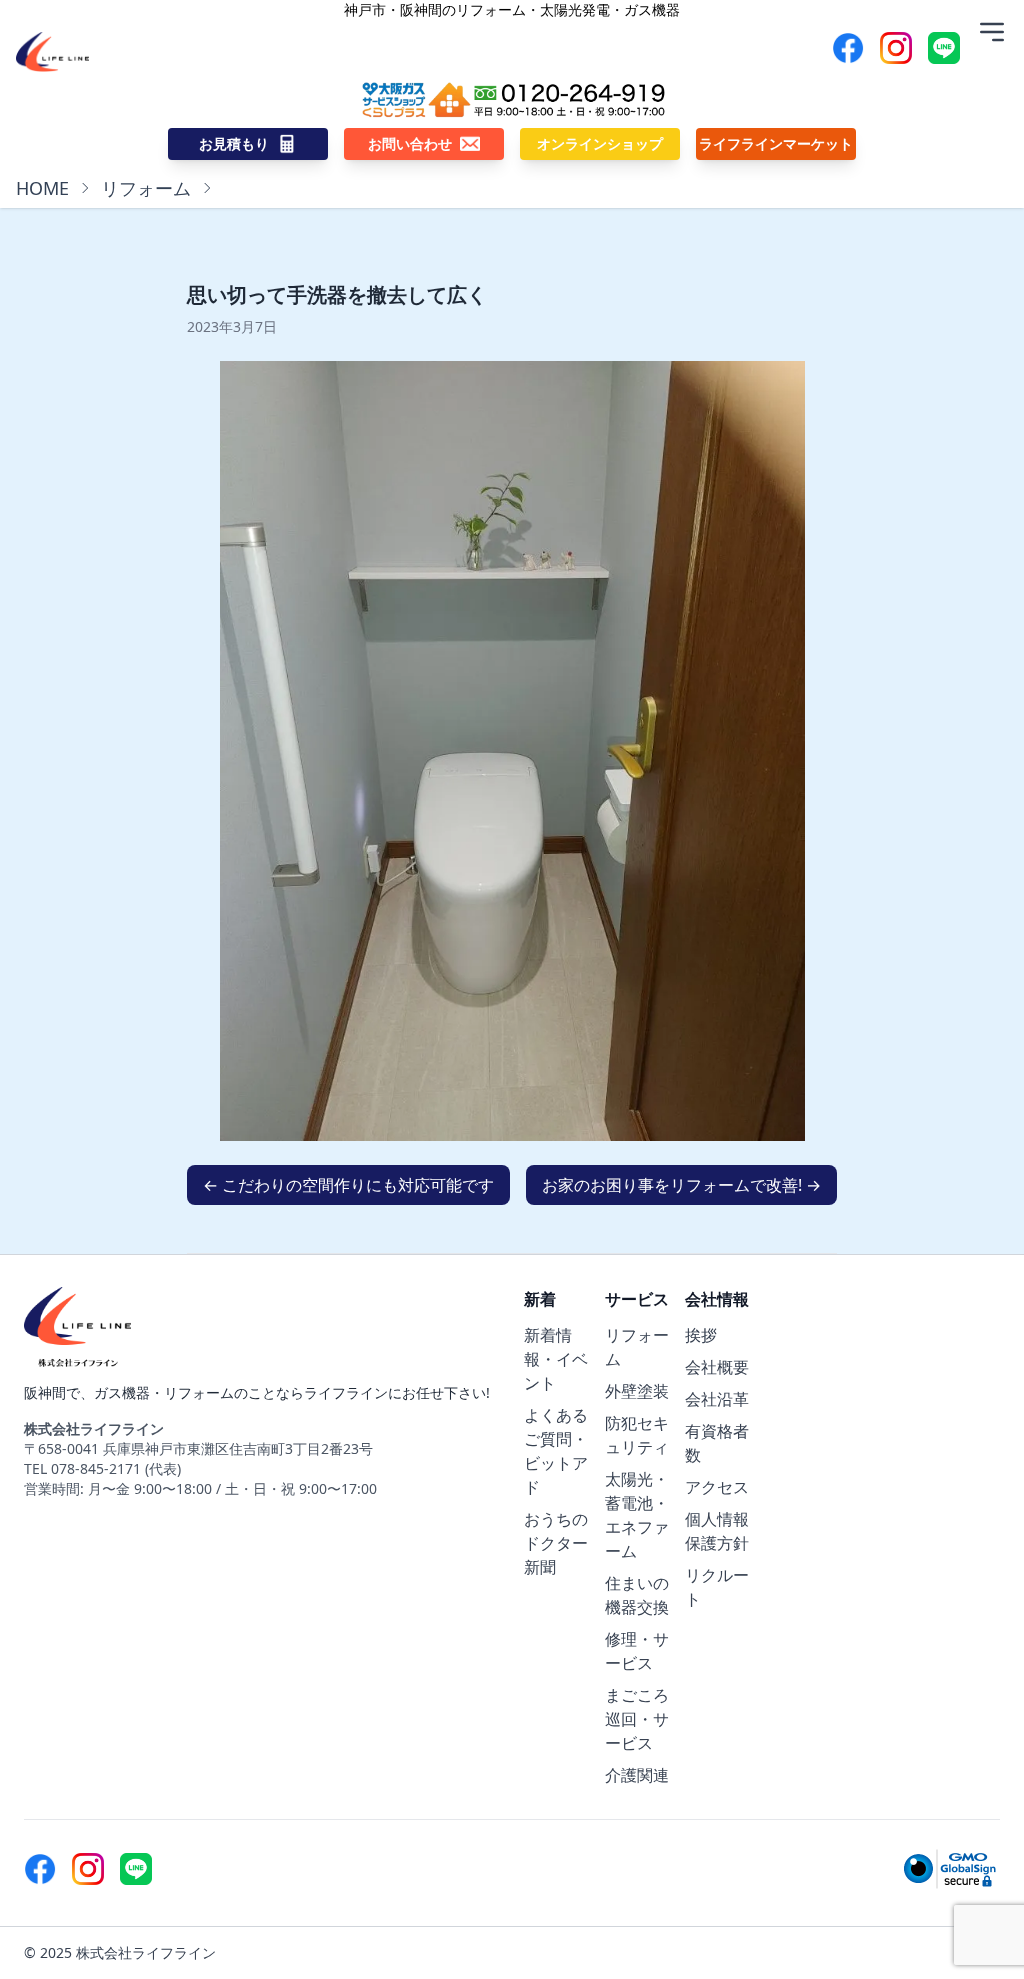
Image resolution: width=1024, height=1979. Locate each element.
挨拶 (701, 1335)
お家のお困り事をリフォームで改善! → (681, 1185)
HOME (42, 188)
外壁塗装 (637, 1391)
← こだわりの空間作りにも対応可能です (348, 1185)
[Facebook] (848, 48)
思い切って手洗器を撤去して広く (337, 294)
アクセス (717, 1487)
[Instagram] (896, 48)
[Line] (944, 48)
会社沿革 (717, 1399)
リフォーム (146, 188)
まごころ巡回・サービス (637, 1719)
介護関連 (637, 1775)
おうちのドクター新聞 (556, 1543)
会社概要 (717, 1367)
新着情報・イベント (556, 1359)
